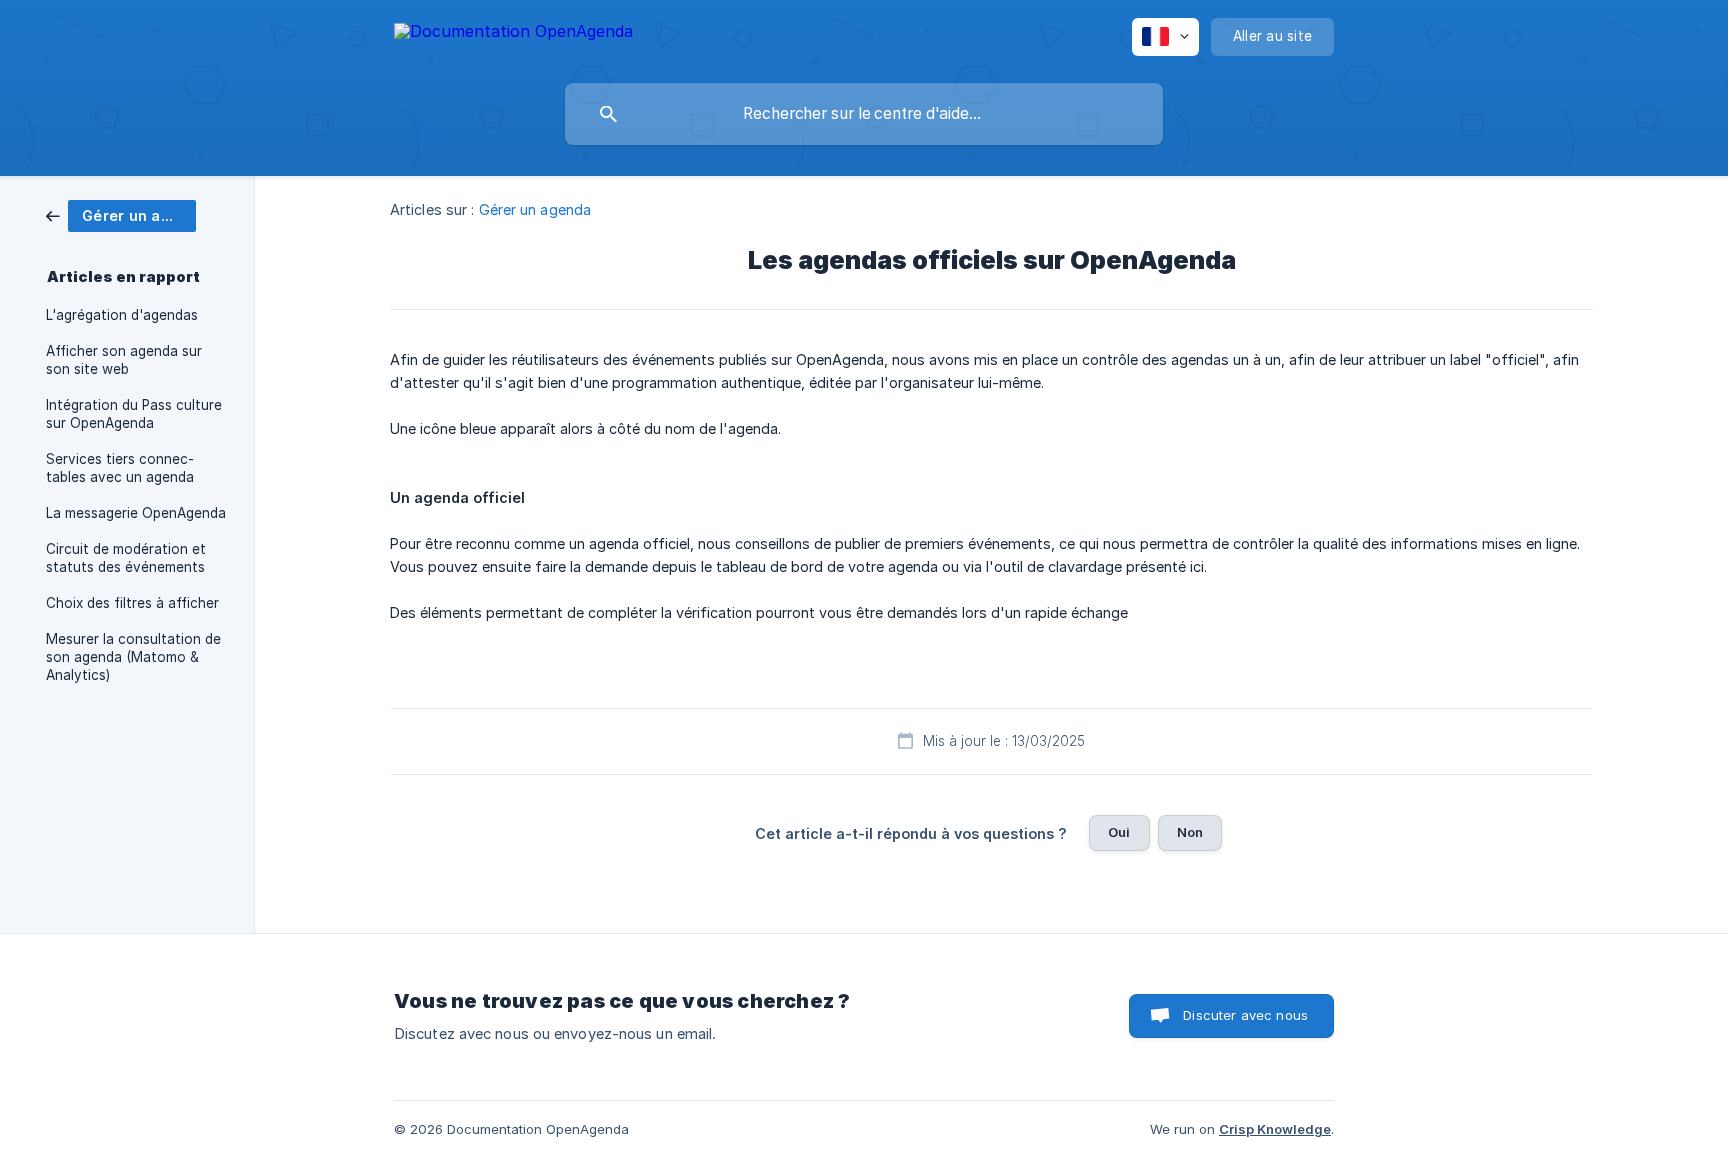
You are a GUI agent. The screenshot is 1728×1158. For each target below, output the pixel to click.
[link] (121, 214)
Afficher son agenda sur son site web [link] (124, 360)
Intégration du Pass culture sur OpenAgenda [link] (134, 414)
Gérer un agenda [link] (535, 209)
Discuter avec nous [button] (1245, 1015)
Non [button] (1190, 832)
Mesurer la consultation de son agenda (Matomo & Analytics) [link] (133, 657)
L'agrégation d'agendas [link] (122, 315)
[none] (513, 34)
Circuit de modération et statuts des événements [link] (126, 558)
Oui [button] (1119, 832)
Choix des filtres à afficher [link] (132, 603)
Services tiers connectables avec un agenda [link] (120, 468)
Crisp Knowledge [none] (1275, 1129)
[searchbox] (864, 114)
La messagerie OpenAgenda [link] (136, 513)
